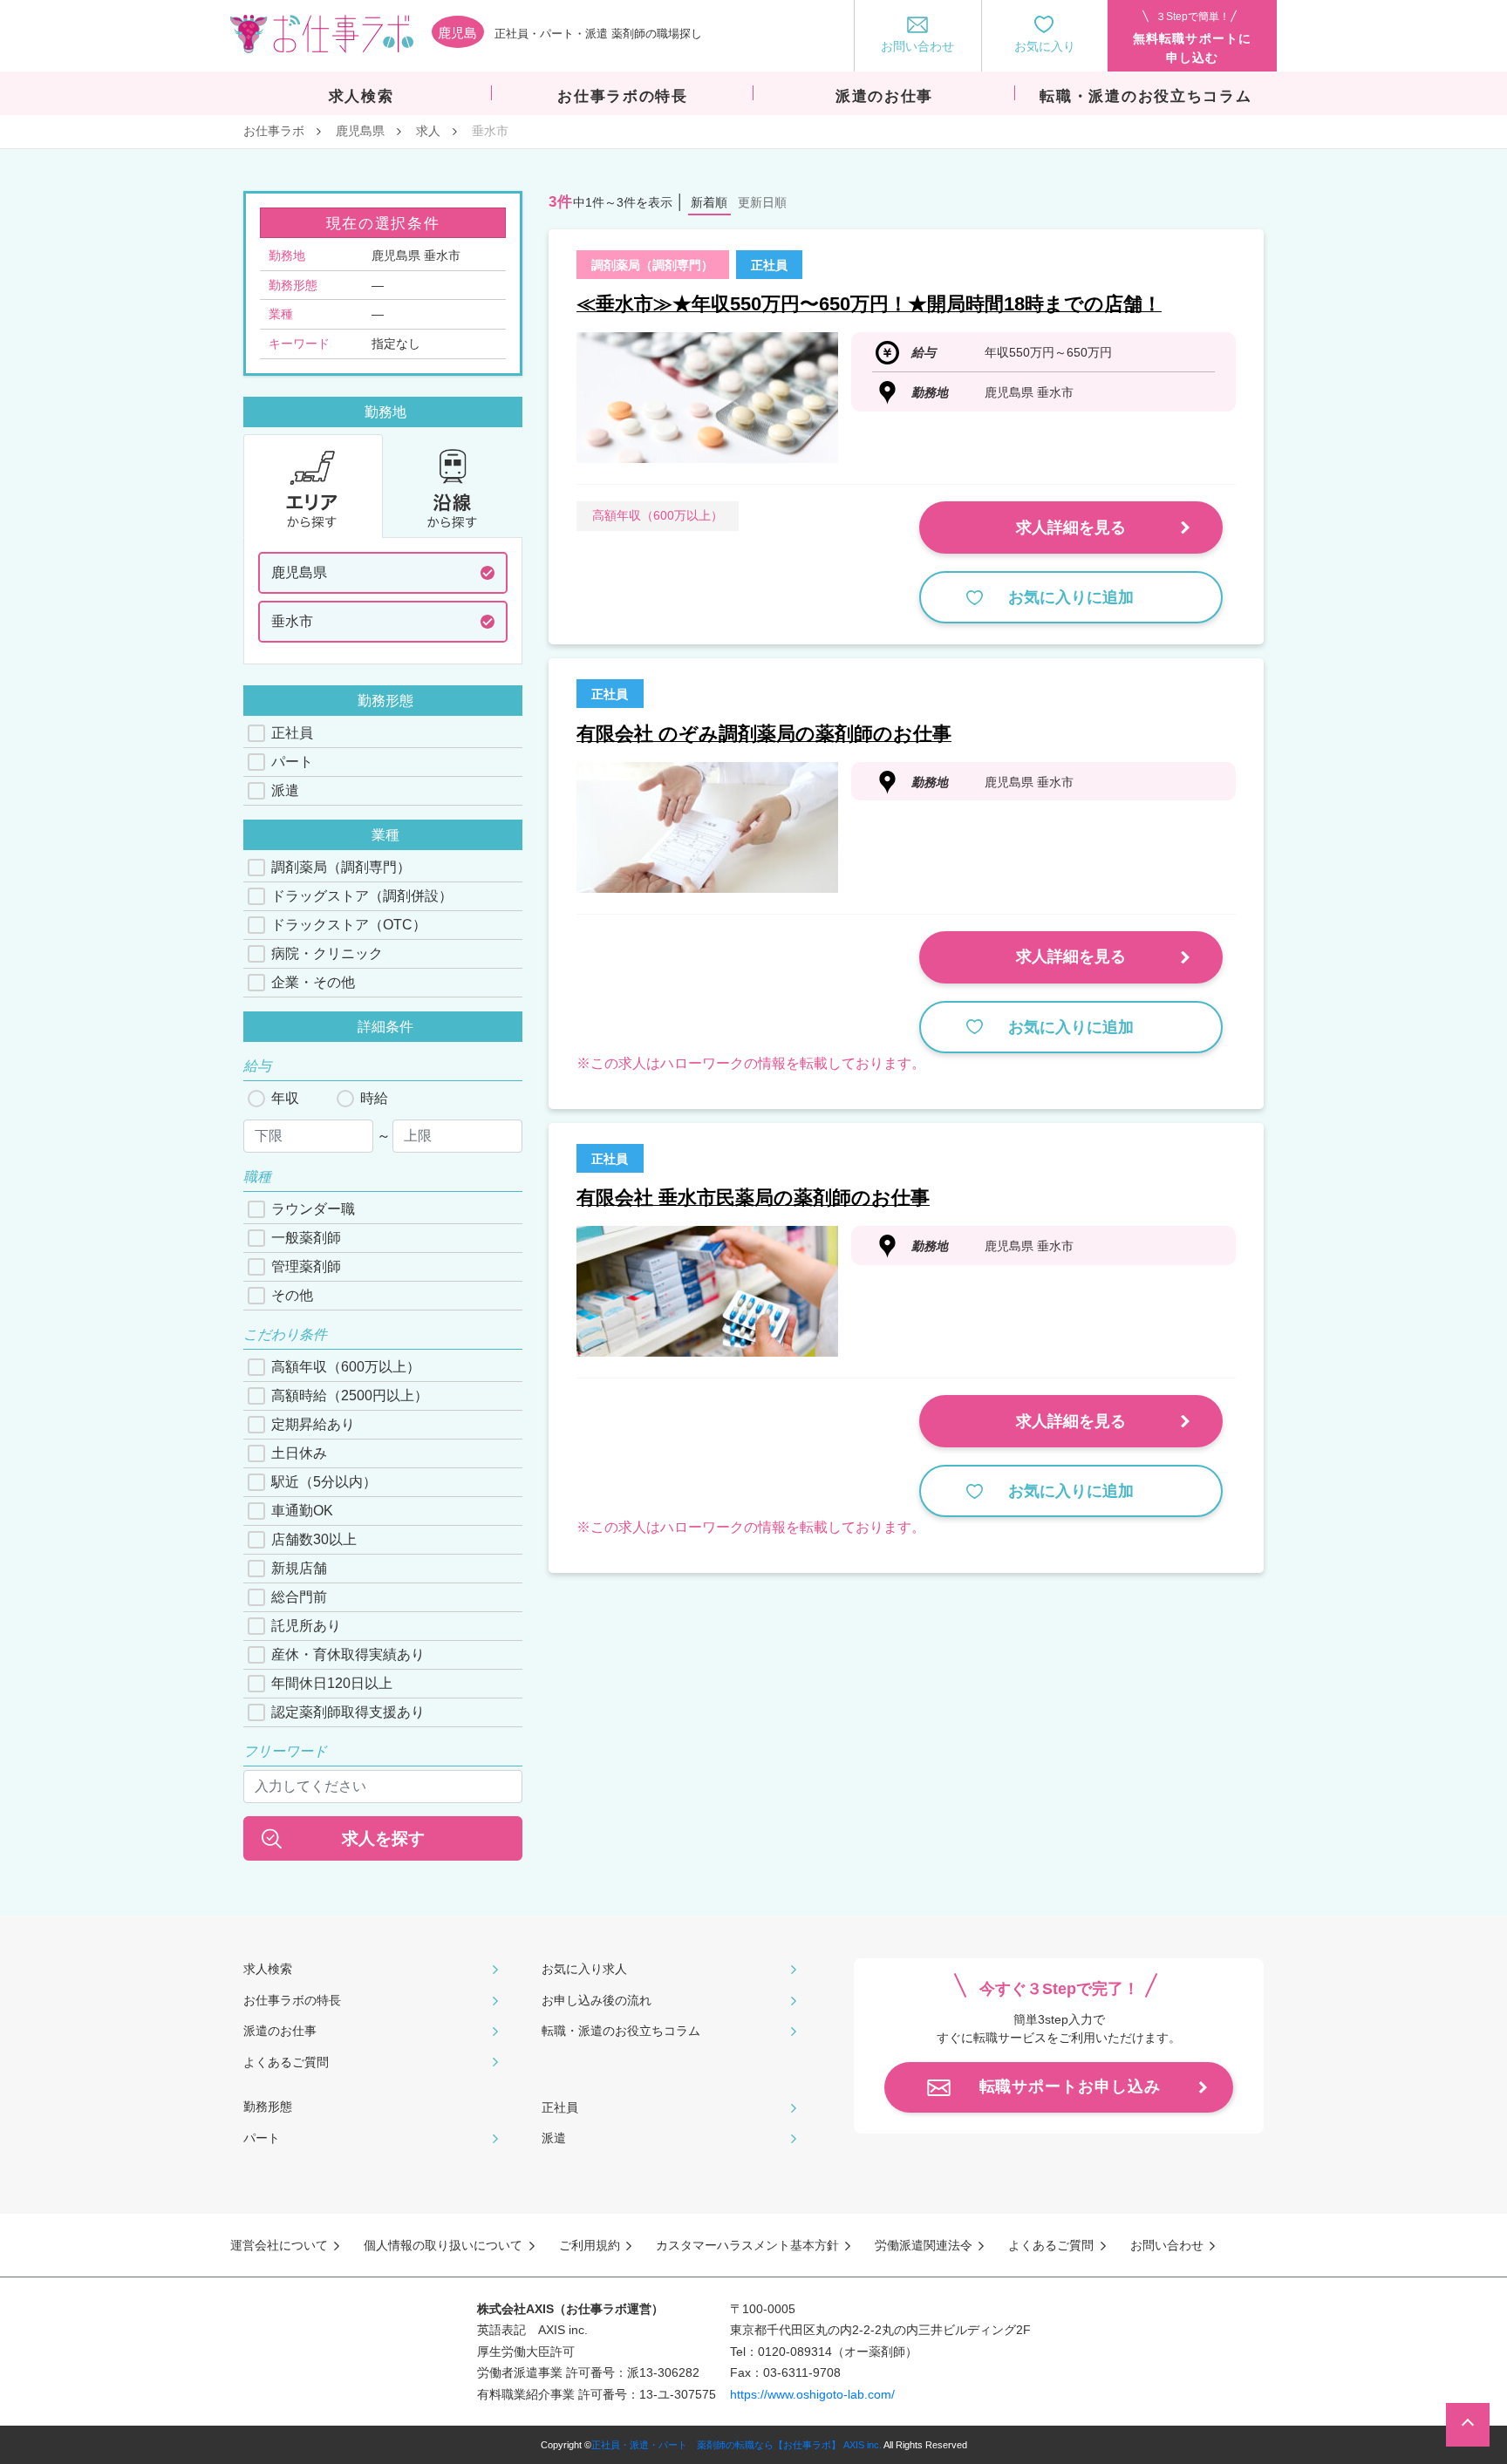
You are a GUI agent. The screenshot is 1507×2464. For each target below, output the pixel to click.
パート (292, 762)
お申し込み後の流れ (597, 2000)
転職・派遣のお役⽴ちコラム (621, 2031)
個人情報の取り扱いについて (443, 2245)
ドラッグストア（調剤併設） (362, 896)
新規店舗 (299, 1568)
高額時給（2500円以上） (350, 1395)
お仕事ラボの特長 (292, 2000)
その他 (292, 1295)
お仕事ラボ (274, 131)
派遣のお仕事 (280, 2031)
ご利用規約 (590, 2245)
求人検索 (268, 1969)
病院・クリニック (327, 953)
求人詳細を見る (1071, 528)
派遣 (285, 790)
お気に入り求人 (584, 1969)
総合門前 (299, 1597)
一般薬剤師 (306, 1238)
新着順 (709, 202)
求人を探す (383, 1838)
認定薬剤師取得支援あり (348, 1712)
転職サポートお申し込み (1070, 2086)
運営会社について (279, 2245)
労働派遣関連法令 (924, 2245)
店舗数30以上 (314, 1539)
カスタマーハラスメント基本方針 (747, 2245)
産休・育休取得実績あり (348, 1654)
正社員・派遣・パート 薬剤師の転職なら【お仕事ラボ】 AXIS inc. (736, 2445)
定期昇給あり (313, 1424)
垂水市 (292, 621)
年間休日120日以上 (332, 1683)
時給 (374, 1098)
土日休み (299, 1453)
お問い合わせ (1167, 2245)
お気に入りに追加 (1071, 597)
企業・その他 (313, 982)
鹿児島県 (360, 131)
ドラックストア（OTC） (349, 925)
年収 (285, 1098)
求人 (428, 131)
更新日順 (762, 202)
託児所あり (306, 1626)
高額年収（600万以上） (346, 1367)
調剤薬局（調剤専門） (341, 867)
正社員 (292, 733)
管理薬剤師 (306, 1266)
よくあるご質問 (286, 2062)
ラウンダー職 (313, 1209)
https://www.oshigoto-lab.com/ (812, 2394)
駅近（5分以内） (324, 1482)
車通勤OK (302, 1511)
